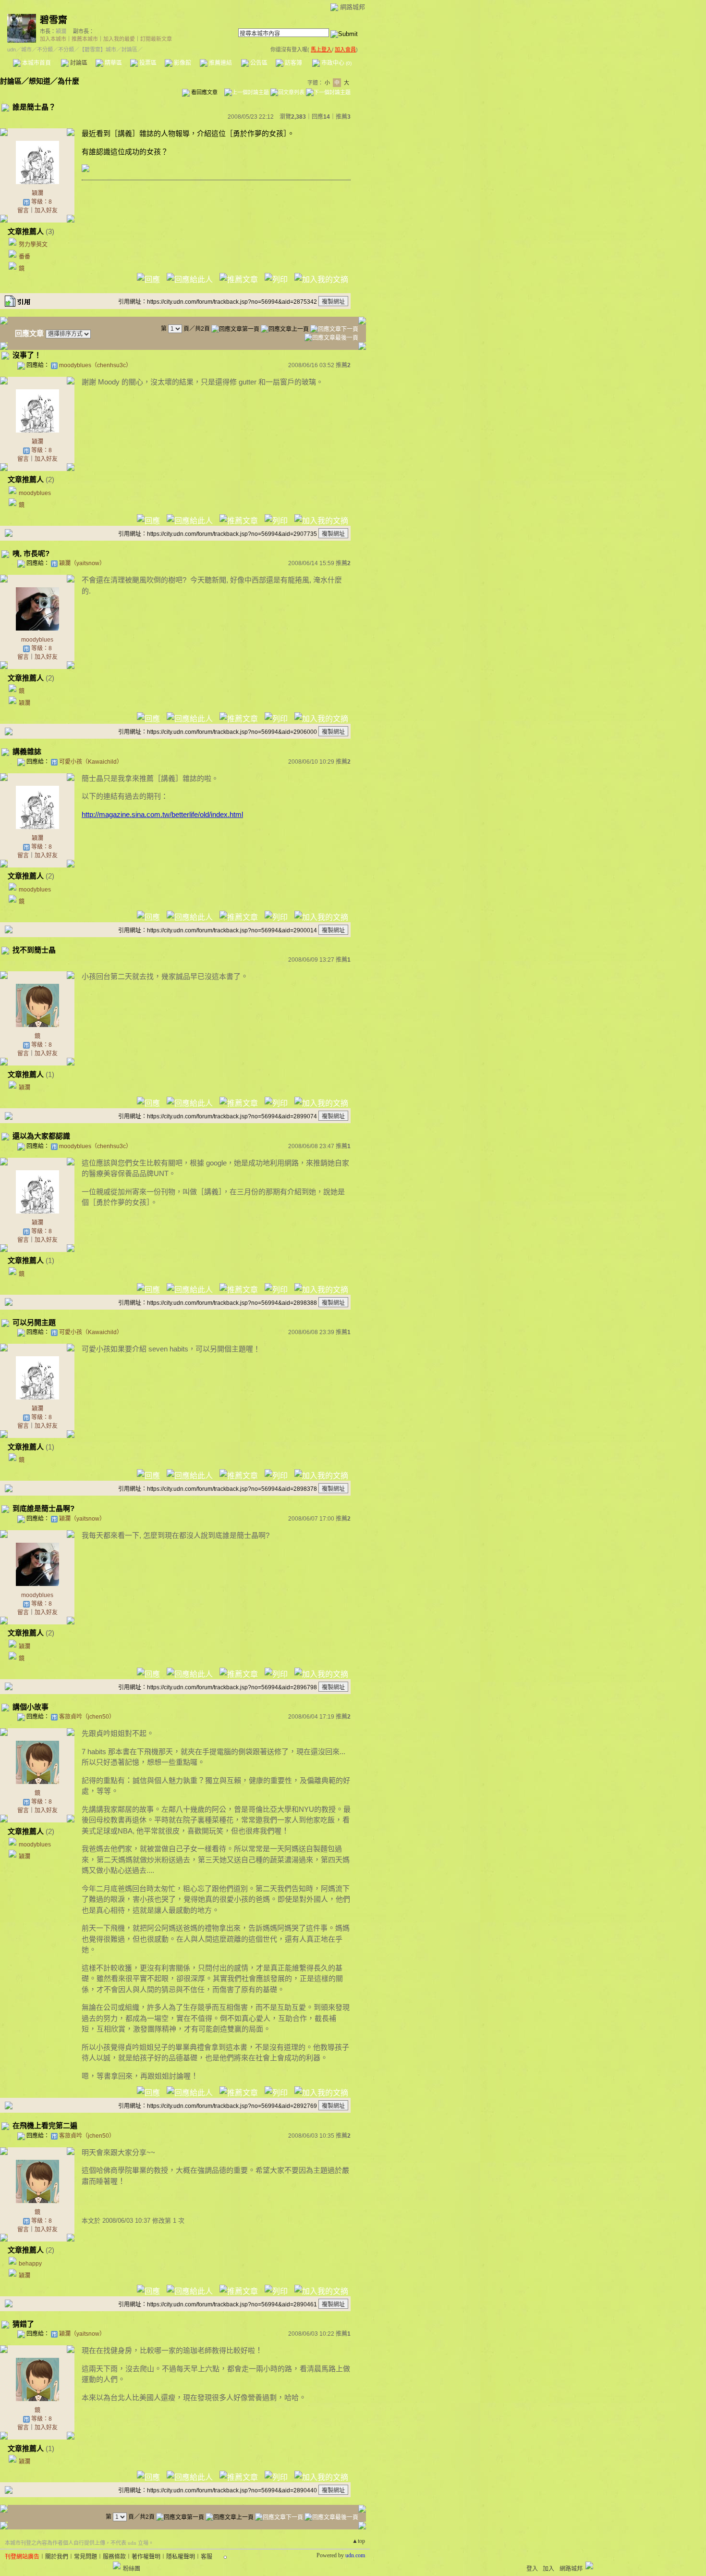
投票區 (147, 63)
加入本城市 (53, 39)
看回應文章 (204, 92)
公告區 (258, 63)
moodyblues (35, 493)
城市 (26, 50)
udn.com (355, 2555)
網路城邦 (353, 7)
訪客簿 (293, 63)
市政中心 (336, 63)
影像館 (182, 63)
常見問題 (85, 2557)
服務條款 (114, 2557)
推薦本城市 (85, 39)
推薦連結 (220, 63)
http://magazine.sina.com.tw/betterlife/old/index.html (162, 814)
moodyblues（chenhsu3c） (95, 365)
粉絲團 (132, 2569)
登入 (532, 2569)
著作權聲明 (146, 2557)
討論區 (78, 63)
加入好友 (46, 211)
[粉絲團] (117, 2565)
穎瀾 (61, 31)
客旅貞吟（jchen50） (87, 1717)
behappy (30, 2264)
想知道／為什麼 (54, 81)
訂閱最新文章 (156, 39)
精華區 (113, 63)
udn (12, 50)
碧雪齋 (54, 20)
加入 (548, 2569)
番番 (24, 257)
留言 (23, 211)
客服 (207, 2557)
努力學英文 (33, 245)
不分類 (45, 50)
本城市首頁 (36, 63)
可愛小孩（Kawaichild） (91, 762)
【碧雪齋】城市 (98, 50)
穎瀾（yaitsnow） (82, 563)
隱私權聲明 (181, 2557)
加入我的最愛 (119, 39)
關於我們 (57, 2557)
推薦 (343, 117)
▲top (359, 2541)
